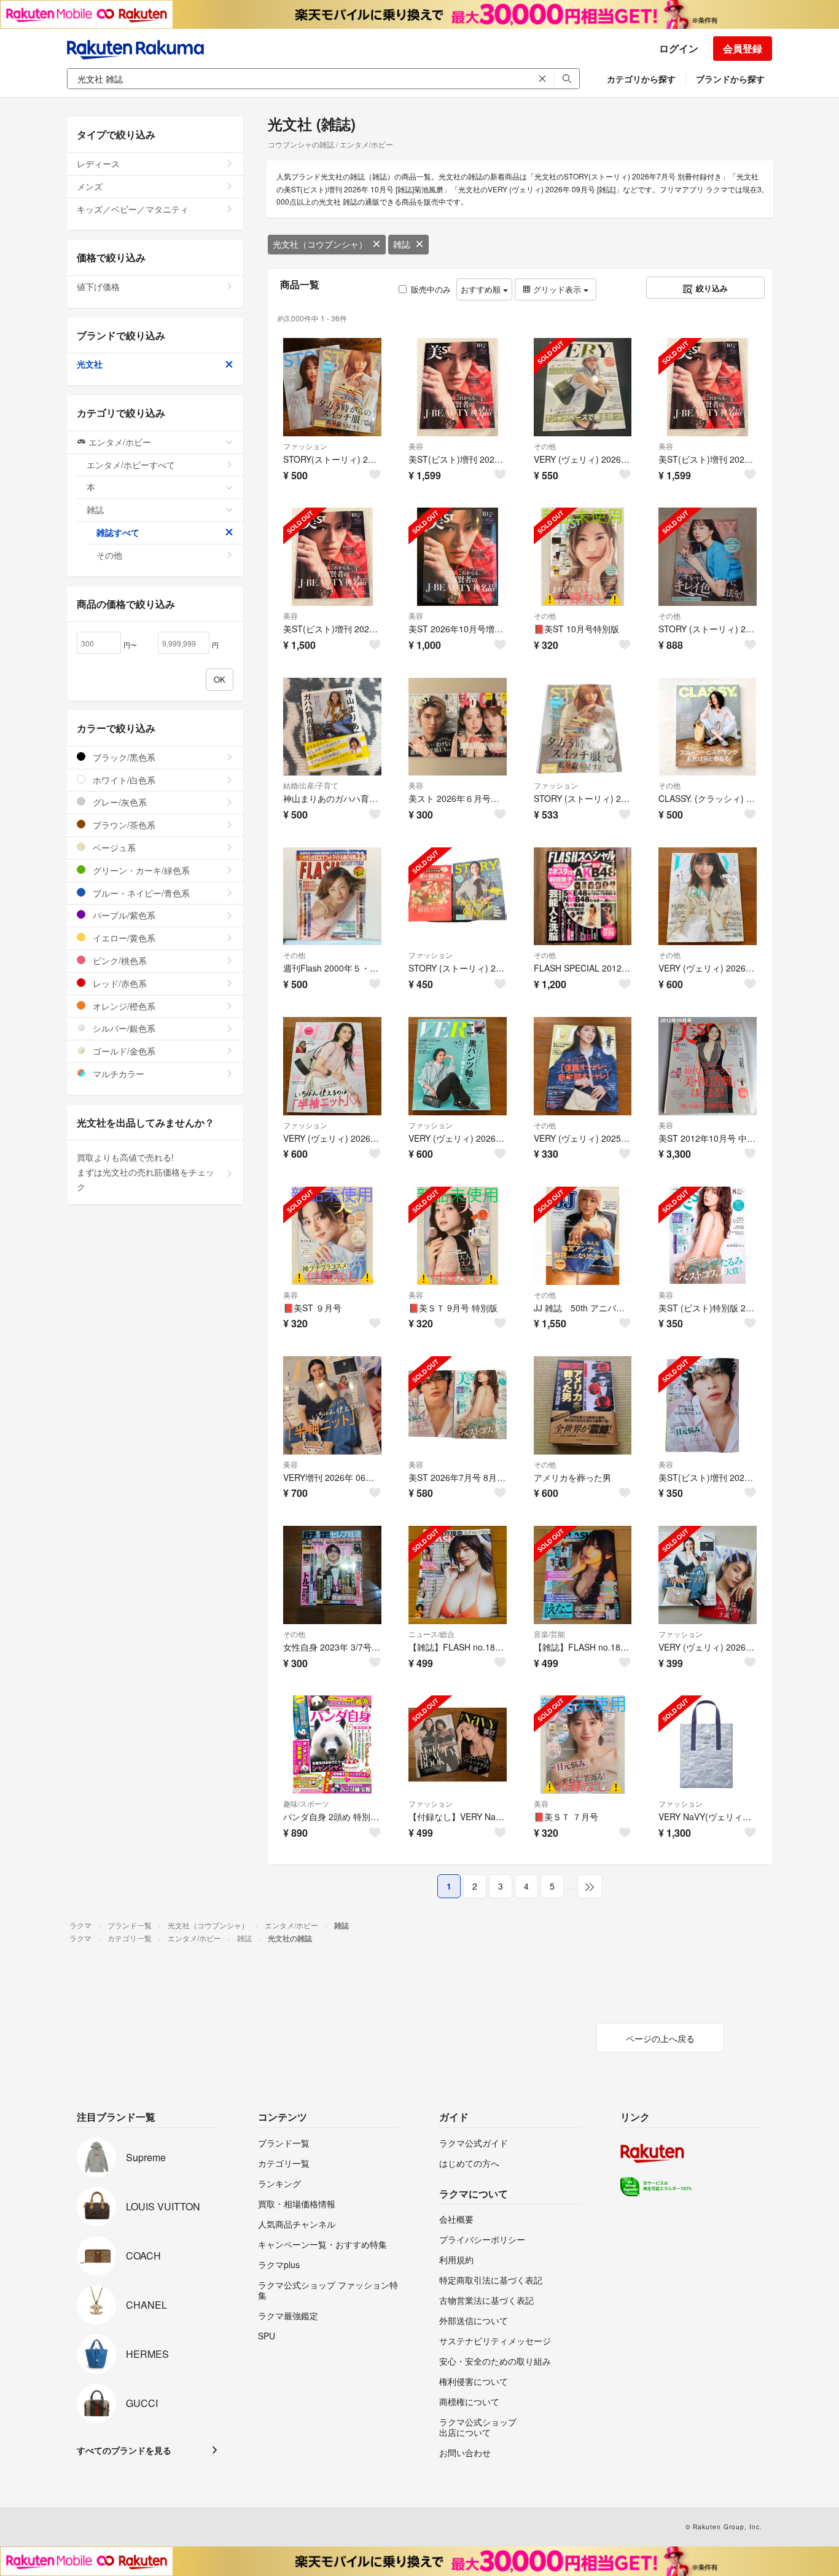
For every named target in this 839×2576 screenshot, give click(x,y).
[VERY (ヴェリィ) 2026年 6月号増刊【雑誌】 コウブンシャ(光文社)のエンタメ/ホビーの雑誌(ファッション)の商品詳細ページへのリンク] (708, 1575)
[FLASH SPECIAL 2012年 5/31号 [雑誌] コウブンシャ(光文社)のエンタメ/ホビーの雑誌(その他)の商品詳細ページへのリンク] (583, 897)
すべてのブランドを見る (124, 2450)
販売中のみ (431, 289)
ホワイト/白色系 (123, 780)
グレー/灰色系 (119, 802)
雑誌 (402, 244)
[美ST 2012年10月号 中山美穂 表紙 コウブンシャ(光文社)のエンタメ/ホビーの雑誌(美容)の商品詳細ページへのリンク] (708, 1066)
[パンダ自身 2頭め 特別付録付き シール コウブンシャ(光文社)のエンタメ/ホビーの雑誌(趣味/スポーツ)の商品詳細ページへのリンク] (332, 1745)
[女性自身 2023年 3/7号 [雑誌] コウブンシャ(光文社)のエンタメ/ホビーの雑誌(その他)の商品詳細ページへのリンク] (332, 1575)
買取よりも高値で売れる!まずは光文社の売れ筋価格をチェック (146, 1172)
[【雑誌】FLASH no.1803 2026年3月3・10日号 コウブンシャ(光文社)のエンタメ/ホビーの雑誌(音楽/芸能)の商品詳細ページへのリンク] (583, 1575)
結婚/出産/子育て (311, 785)
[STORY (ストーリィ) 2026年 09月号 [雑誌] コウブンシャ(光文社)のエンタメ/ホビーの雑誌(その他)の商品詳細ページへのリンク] (708, 557)
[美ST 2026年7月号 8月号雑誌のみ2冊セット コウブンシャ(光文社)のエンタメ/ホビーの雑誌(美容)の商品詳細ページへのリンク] (458, 1405)
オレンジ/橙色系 (123, 1006)
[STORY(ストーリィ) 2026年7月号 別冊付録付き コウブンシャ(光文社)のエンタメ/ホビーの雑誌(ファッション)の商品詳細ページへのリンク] (332, 387)
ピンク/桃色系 (119, 960)
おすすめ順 (482, 289)
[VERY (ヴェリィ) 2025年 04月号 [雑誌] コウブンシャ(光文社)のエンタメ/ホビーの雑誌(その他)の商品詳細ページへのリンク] (583, 1066)
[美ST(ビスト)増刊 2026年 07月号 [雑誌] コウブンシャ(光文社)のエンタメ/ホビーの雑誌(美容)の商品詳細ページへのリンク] (708, 1405)
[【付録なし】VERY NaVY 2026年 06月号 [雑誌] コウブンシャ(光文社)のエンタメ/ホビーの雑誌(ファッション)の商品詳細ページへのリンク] (458, 1745)
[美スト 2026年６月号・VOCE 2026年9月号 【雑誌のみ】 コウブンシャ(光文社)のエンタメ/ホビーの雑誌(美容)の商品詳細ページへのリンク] (458, 727)
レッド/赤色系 (119, 983)
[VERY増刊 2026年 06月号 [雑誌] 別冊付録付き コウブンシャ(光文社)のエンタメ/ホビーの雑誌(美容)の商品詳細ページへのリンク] (332, 1405)
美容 (416, 446)
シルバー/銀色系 (123, 1028)
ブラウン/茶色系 (123, 825)
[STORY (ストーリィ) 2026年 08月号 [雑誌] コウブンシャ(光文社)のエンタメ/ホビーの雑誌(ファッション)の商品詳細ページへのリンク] (458, 897)
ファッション (305, 446)
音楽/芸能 (549, 1634)
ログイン (679, 48)
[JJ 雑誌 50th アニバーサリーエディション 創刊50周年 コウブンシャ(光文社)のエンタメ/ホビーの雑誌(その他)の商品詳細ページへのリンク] (583, 1236)
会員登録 (743, 48)
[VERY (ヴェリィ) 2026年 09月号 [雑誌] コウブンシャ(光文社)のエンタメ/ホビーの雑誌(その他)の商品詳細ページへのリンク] (583, 387)
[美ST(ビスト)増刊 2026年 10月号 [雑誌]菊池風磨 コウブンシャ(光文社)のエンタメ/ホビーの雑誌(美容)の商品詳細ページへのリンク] (458, 387)
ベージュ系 (113, 847)
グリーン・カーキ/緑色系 (140, 870)
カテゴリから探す (641, 79)
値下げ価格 (98, 286)
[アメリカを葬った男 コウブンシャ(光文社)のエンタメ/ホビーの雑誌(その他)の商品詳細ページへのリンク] (583, 1405)
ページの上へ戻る (660, 2038)
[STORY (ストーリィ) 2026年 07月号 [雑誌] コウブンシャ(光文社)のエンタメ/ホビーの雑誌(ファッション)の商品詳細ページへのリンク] (583, 727)
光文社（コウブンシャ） (320, 244)
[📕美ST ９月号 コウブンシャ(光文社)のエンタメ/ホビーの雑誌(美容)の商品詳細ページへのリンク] (332, 1236)
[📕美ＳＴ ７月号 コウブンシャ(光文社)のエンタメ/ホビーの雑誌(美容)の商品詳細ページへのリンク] (583, 1745)
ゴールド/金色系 (123, 1051)
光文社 (90, 364)
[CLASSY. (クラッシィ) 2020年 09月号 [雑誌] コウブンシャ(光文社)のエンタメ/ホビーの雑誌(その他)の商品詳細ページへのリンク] (708, 727)
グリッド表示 (557, 289)
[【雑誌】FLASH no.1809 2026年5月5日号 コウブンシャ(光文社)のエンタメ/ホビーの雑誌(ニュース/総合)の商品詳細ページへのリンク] (458, 1575)
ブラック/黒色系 (123, 757)
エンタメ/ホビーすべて (131, 465)
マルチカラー (117, 1074)
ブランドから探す (730, 79)
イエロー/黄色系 (123, 938)
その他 (545, 446)
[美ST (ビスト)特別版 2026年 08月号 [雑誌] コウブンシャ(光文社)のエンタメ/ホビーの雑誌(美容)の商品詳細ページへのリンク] (708, 1236)
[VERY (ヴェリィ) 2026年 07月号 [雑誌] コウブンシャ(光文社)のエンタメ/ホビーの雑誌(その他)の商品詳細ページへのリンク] (708, 897)
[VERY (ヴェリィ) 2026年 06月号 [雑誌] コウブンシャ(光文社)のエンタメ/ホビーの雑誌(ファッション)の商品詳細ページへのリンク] (332, 1066)
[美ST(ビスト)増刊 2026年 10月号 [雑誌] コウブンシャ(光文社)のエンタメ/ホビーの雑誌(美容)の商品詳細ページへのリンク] (708, 387)
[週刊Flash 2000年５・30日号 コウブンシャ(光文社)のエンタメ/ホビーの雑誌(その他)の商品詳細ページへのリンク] (332, 897)
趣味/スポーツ (306, 1803)
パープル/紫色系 (123, 915)
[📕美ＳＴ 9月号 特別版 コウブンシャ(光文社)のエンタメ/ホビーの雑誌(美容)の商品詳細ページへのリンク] (458, 1236)
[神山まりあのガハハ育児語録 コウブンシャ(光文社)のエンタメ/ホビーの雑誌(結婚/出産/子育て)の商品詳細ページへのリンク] (332, 727)
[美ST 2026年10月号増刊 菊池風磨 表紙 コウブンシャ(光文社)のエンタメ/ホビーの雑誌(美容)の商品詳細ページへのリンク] (458, 557)
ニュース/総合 (431, 1634)
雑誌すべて (118, 532)
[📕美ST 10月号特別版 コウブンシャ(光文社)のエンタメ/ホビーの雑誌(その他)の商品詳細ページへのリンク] (583, 557)
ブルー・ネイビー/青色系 (140, 893)
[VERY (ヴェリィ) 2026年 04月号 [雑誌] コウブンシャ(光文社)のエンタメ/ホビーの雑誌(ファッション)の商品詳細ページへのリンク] (458, 1066)
